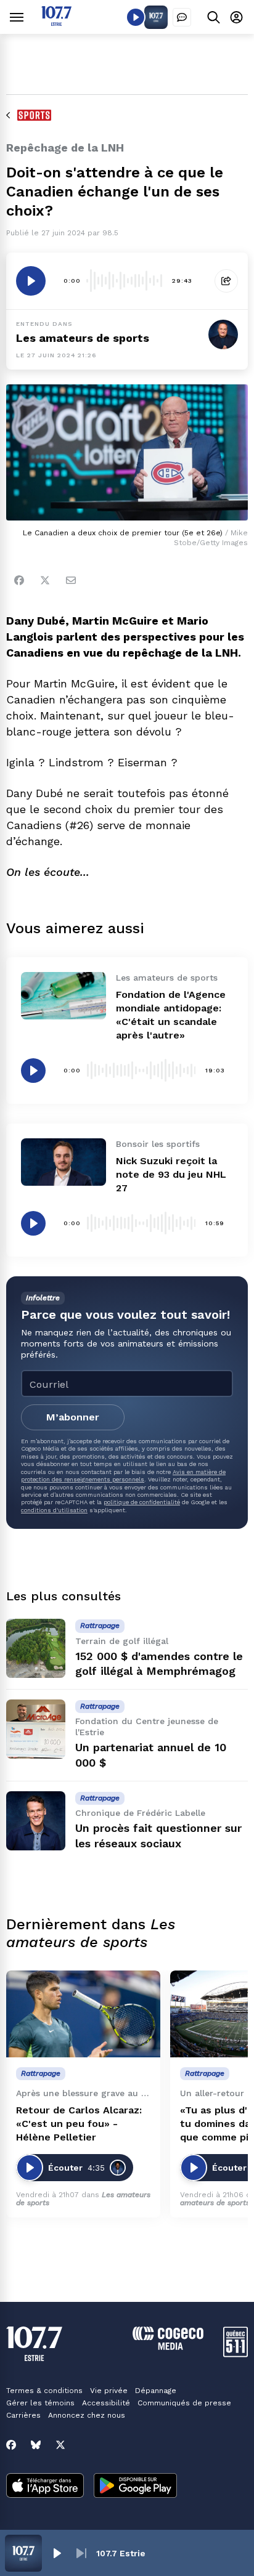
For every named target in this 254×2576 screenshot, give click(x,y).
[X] (60, 2445)
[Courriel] (71, 580)
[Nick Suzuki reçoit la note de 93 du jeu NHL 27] (63, 1162)
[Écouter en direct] (136, 17)
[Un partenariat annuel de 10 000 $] (36, 1729)
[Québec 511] (236, 2354)
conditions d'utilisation (54, 1510)
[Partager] (226, 281)
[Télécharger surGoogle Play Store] (135, 2487)
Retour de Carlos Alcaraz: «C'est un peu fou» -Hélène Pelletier (79, 2124)
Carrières (23, 2415)
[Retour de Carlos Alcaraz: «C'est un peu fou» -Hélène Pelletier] (83, 2014)
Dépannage (156, 2391)
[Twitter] (45, 580)
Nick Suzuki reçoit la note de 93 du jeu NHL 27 (171, 1174)
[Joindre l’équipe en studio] (182, 17)
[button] (57, 2553)
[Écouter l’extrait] (31, 281)
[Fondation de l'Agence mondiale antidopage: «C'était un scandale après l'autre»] (63, 996)
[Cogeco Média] (168, 2347)
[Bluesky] (36, 2445)
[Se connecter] (236, 17)
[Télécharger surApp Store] (45, 2487)
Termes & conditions (44, 2391)
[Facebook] (19, 580)
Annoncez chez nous (87, 2415)
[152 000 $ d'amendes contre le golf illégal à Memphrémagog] (36, 1648)
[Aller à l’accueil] (56, 22)
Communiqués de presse (184, 2403)
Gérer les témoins (40, 2403)
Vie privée (109, 2391)
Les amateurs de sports (83, 338)
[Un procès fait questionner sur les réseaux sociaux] (36, 1821)
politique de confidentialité (142, 1502)
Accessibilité (106, 2403)
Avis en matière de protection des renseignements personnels (123, 1476)
